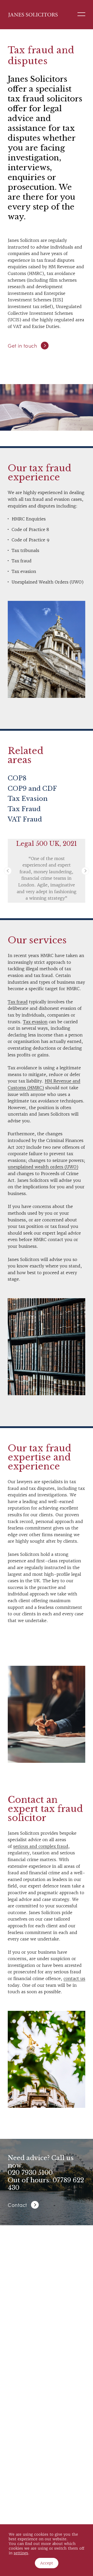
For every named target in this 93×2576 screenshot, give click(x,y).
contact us (74, 1978)
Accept (47, 2563)
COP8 (17, 778)
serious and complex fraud (41, 1846)
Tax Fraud (24, 809)
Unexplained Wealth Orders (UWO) (48, 582)
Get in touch (22, 345)
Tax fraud (22, 561)
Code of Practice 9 (30, 540)
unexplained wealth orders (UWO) (43, 1167)
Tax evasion (24, 571)
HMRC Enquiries (29, 519)
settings (21, 2553)
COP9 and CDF (32, 789)
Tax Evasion (28, 799)
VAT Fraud (25, 819)
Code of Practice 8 (30, 529)
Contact (17, 2205)
